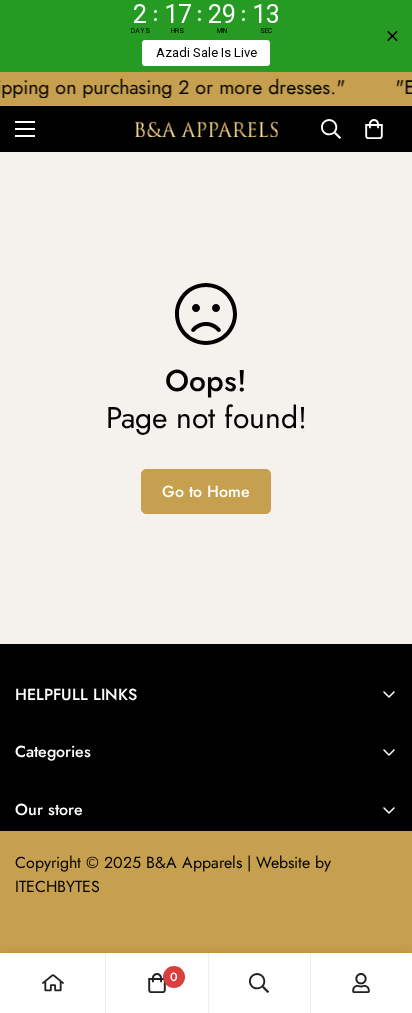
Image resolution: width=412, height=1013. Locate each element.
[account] (361, 983)
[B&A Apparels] (206, 128)
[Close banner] (392, 36)
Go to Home (206, 491)
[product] (53, 983)
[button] (374, 129)
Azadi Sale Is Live (206, 52)
